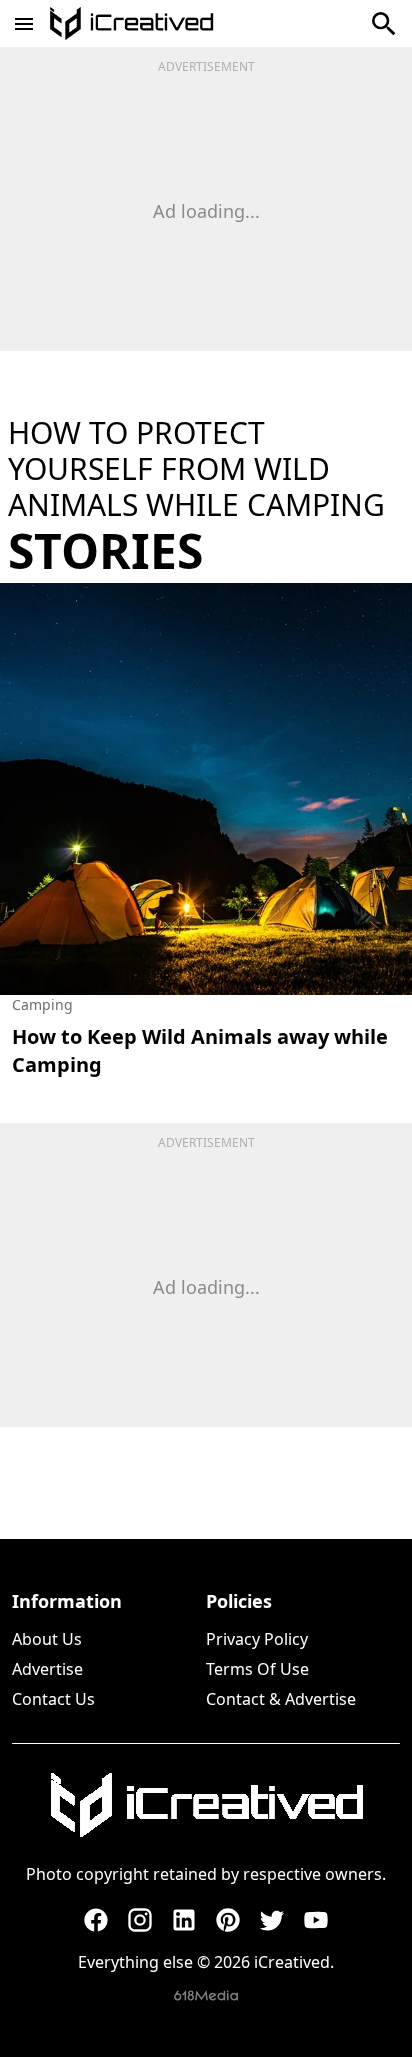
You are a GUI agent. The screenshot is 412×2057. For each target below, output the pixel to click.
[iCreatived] (206, 1805)
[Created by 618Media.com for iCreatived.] (206, 1995)
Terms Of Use (257, 1669)
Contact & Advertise (281, 1699)
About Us (47, 1639)
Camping (42, 1004)
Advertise (47, 1669)
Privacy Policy (257, 1639)
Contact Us (53, 1699)
